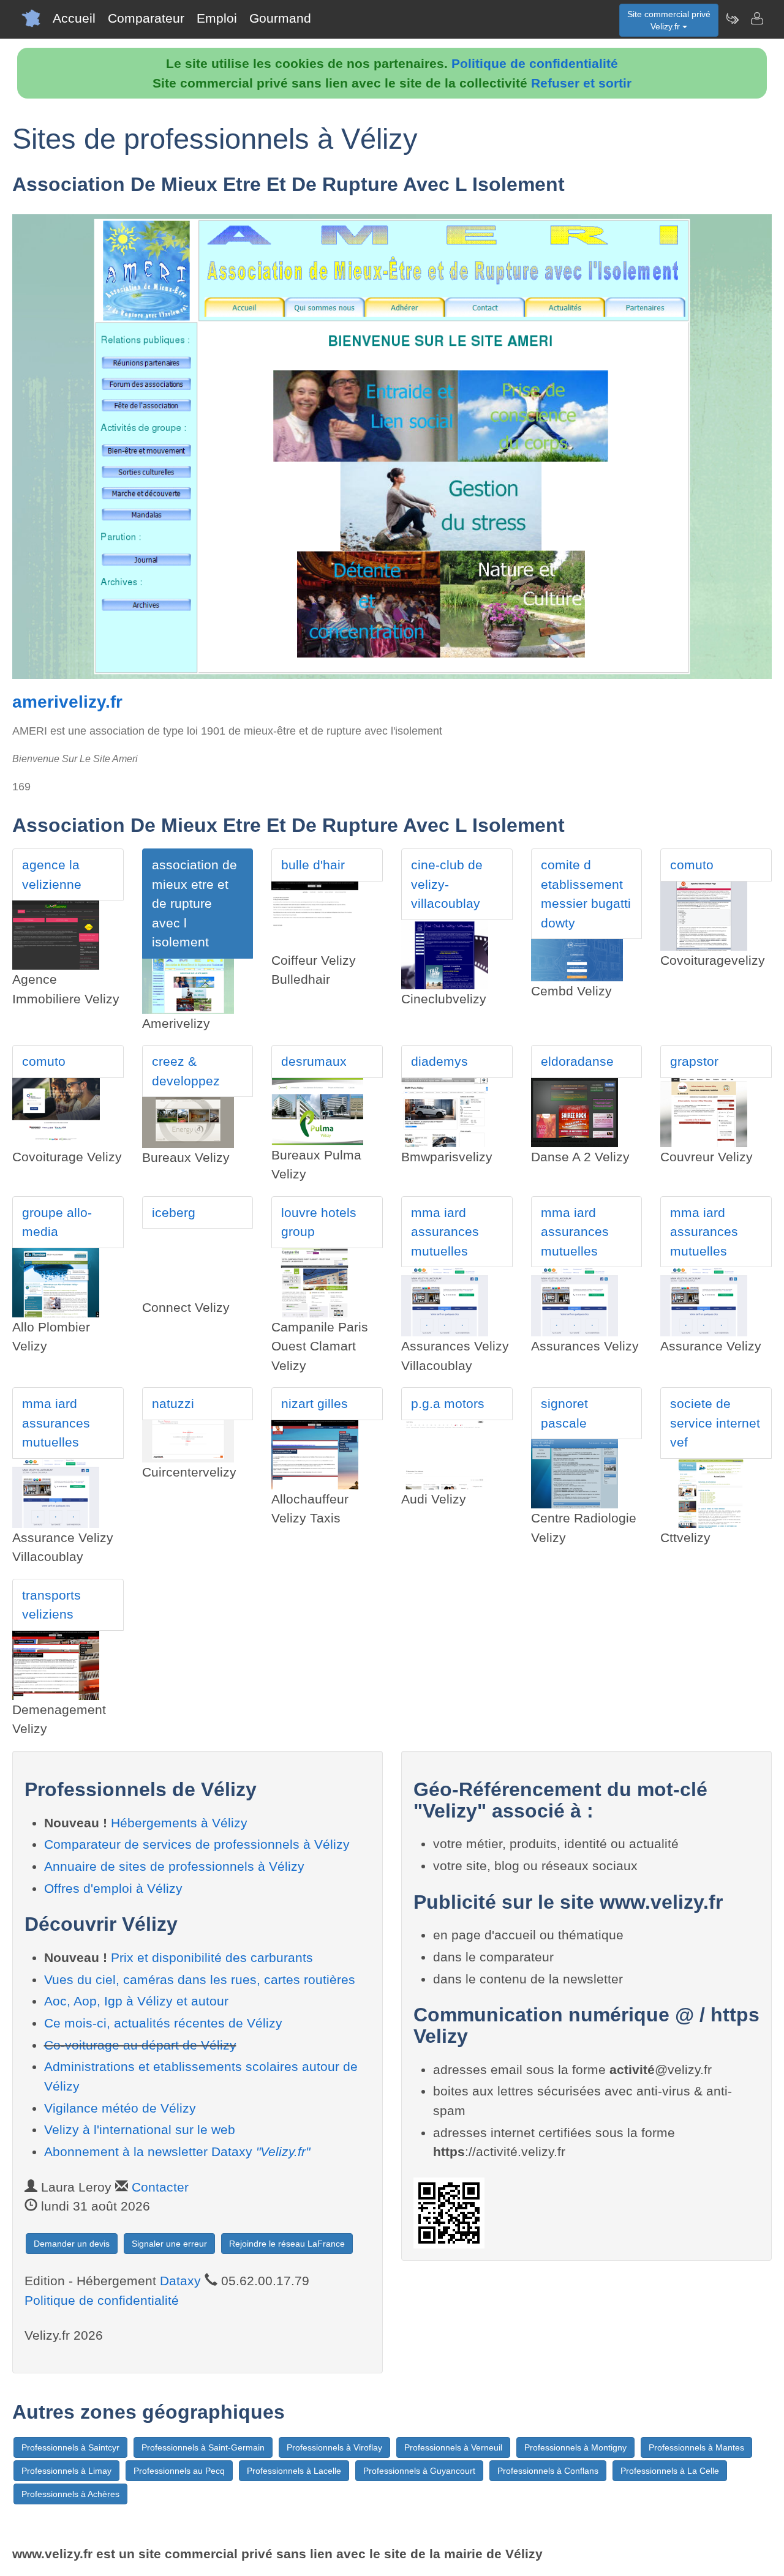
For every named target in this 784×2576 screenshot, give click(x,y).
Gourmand (280, 18)
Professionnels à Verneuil (453, 2447)
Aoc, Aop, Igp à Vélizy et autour (136, 2001)
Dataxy (180, 2281)
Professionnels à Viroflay (334, 2447)
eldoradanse (577, 1061)
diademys (439, 1061)
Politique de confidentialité (535, 63)
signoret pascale (564, 1413)
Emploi (217, 18)
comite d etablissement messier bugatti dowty (586, 894)
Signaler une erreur (169, 2244)
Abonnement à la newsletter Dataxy (177, 2151)
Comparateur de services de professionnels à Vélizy (197, 1844)
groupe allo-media (57, 1222)
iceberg (174, 1212)
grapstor (694, 1061)
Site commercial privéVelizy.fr (669, 20)
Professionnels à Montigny (575, 2447)
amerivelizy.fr (67, 702)
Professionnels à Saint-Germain (203, 2447)
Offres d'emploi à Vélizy (113, 1888)
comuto (692, 865)
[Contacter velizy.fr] (756, 18)
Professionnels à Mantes (696, 2447)
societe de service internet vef (715, 1423)
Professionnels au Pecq (179, 2471)
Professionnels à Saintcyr (70, 2447)
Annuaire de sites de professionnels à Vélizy (174, 1866)
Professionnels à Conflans (548, 2471)
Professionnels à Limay (66, 2471)
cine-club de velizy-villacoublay (447, 884)
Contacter (160, 2187)
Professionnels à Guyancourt (419, 2471)
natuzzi (173, 1403)
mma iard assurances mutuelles (445, 1232)
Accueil (74, 18)
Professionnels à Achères (70, 2494)
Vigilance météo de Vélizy (120, 2108)
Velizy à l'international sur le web (140, 2129)
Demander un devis (72, 2244)
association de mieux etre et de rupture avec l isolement (194, 903)
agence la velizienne (52, 874)
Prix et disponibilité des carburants (212, 1957)
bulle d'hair (313, 865)
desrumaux (314, 1061)
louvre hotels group (319, 1222)
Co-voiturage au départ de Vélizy (140, 2045)
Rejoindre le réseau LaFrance (287, 2244)
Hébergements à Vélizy (179, 1823)
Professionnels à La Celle (670, 2471)
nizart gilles (315, 1403)
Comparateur (146, 18)
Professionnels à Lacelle (294, 2471)
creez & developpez (186, 1071)
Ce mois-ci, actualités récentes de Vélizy (163, 2023)
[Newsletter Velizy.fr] (732, 18)
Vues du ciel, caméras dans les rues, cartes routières (200, 1979)
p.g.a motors (448, 1403)
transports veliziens (51, 1605)
